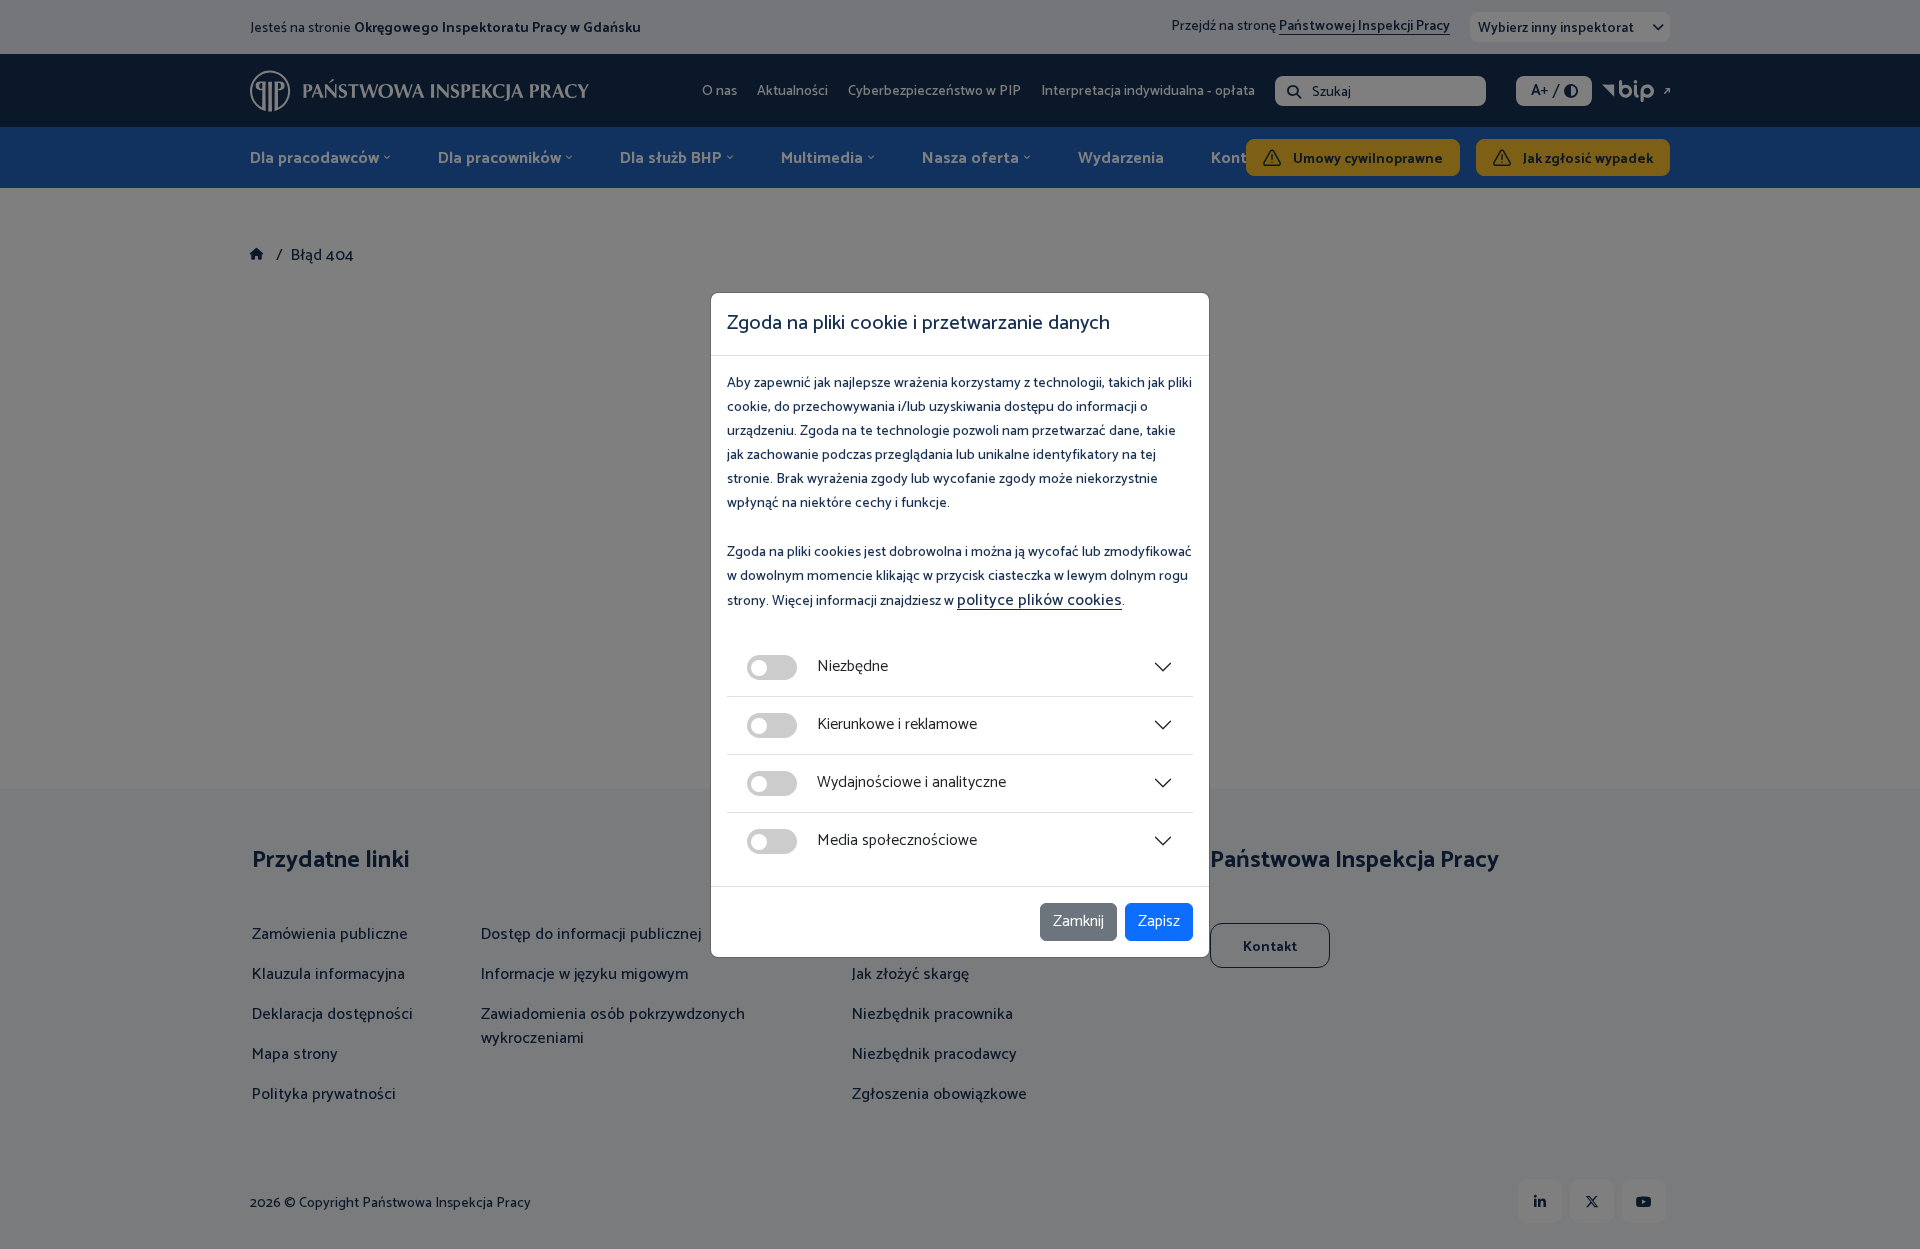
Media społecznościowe (897, 840)
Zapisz (1159, 921)
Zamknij (1078, 921)
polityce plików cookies (1039, 600)
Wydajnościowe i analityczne (911, 782)
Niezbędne (852, 666)
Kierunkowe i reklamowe (897, 724)
